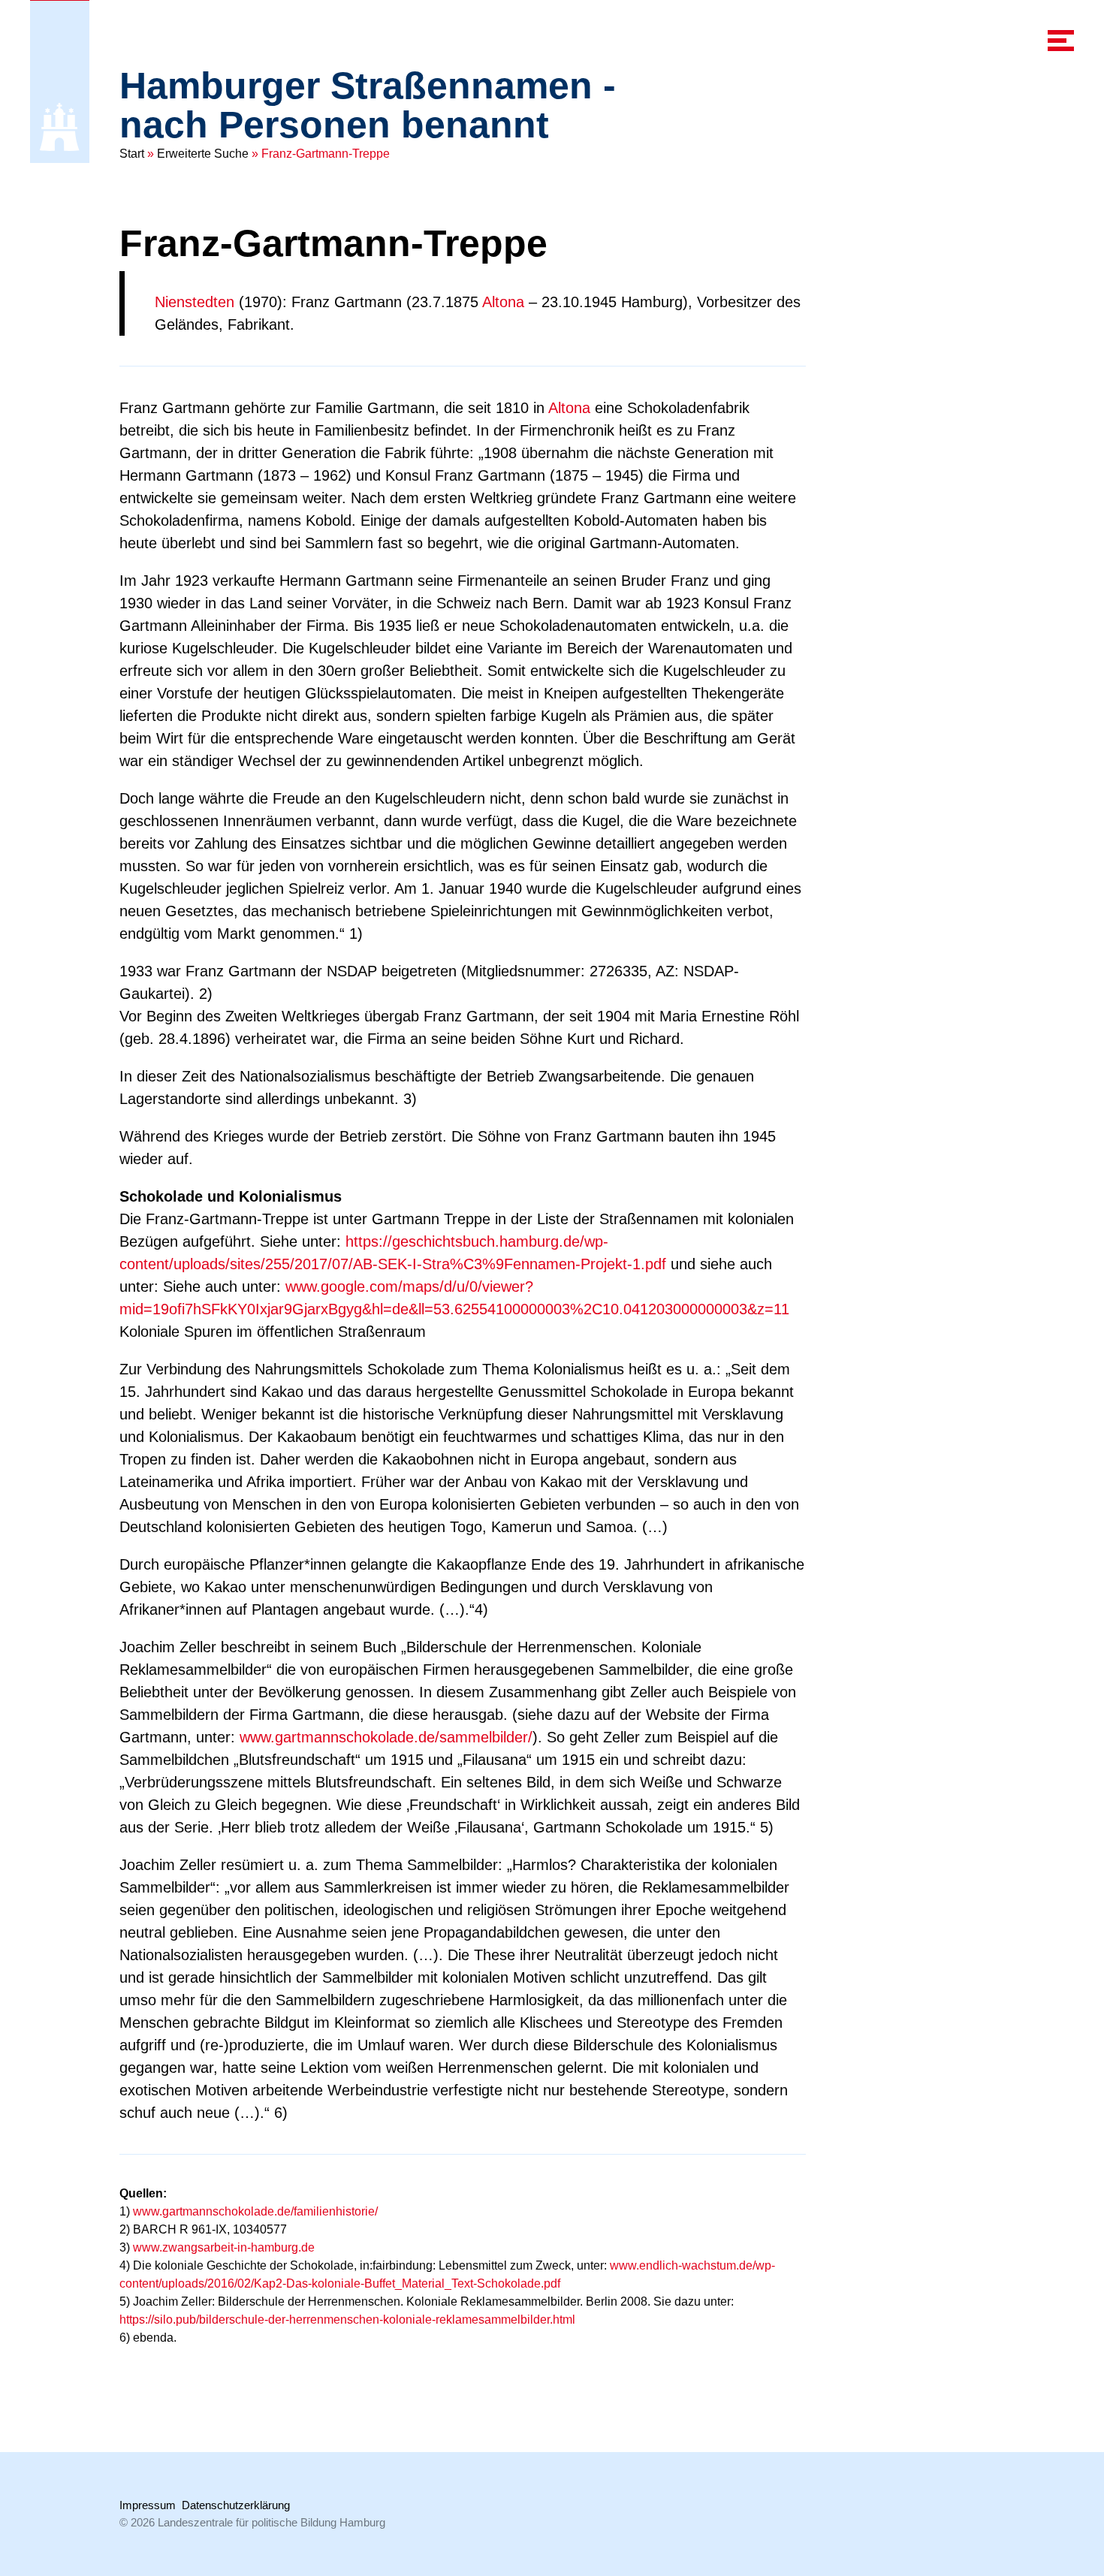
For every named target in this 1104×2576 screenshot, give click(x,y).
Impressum (148, 2505)
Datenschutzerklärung (236, 2505)
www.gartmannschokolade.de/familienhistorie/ (255, 2211)
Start (132, 154)
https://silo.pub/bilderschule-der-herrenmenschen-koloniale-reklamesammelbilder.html (347, 2320)
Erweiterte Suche (203, 154)
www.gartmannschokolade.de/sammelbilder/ (386, 1737)
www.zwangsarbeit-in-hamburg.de (224, 2247)
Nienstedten (195, 302)
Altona (503, 302)
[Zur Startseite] (60, 127)
